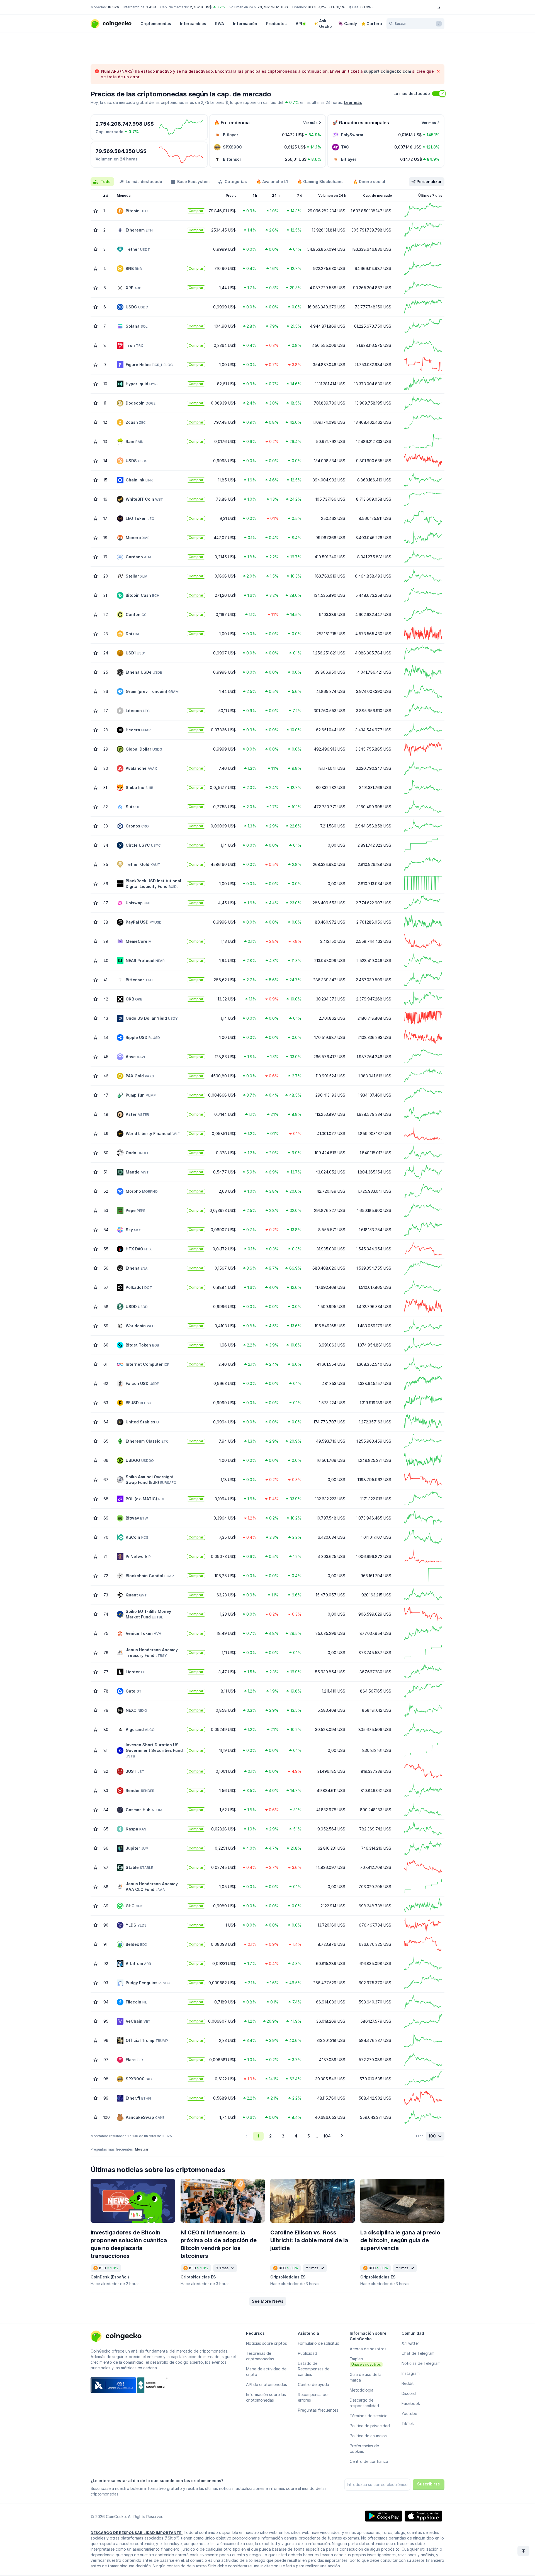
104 (327, 2136)
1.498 (151, 7)
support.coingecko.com (387, 71)
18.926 (113, 7)
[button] (268, 2301)
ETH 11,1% (337, 7)
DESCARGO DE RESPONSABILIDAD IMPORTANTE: (137, 2533)
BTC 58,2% (317, 7)
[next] (342, 2136)
